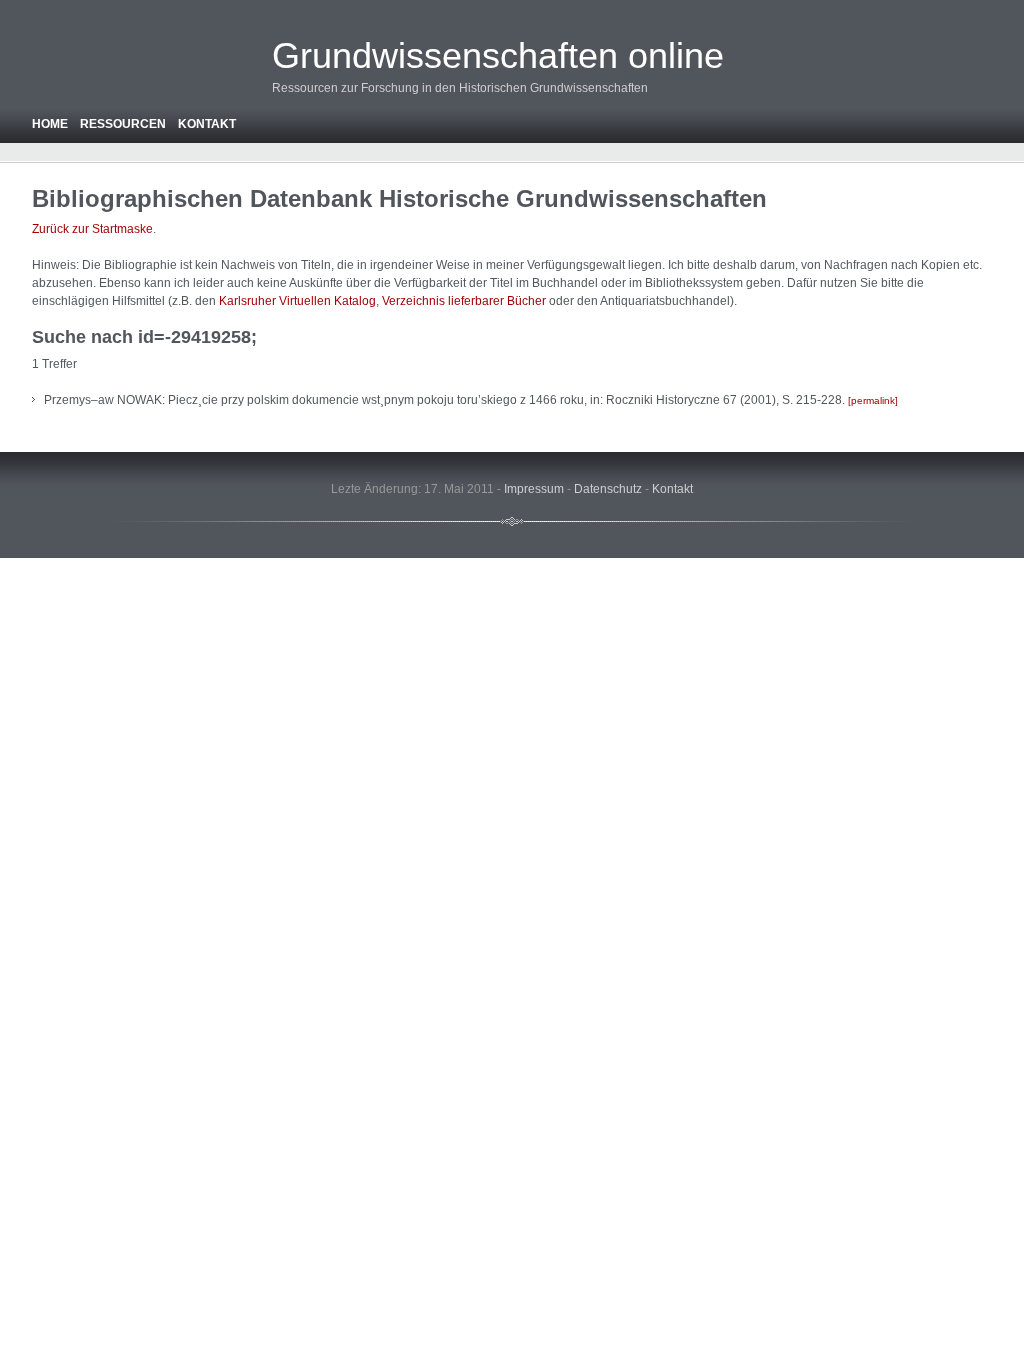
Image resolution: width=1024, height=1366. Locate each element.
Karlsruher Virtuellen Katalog (297, 301)
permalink (873, 400)
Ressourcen (123, 124)
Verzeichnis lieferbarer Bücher (464, 301)
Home (50, 124)
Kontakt (207, 124)
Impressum (534, 489)
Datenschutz (608, 489)
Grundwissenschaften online (498, 55)
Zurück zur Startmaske (92, 229)
